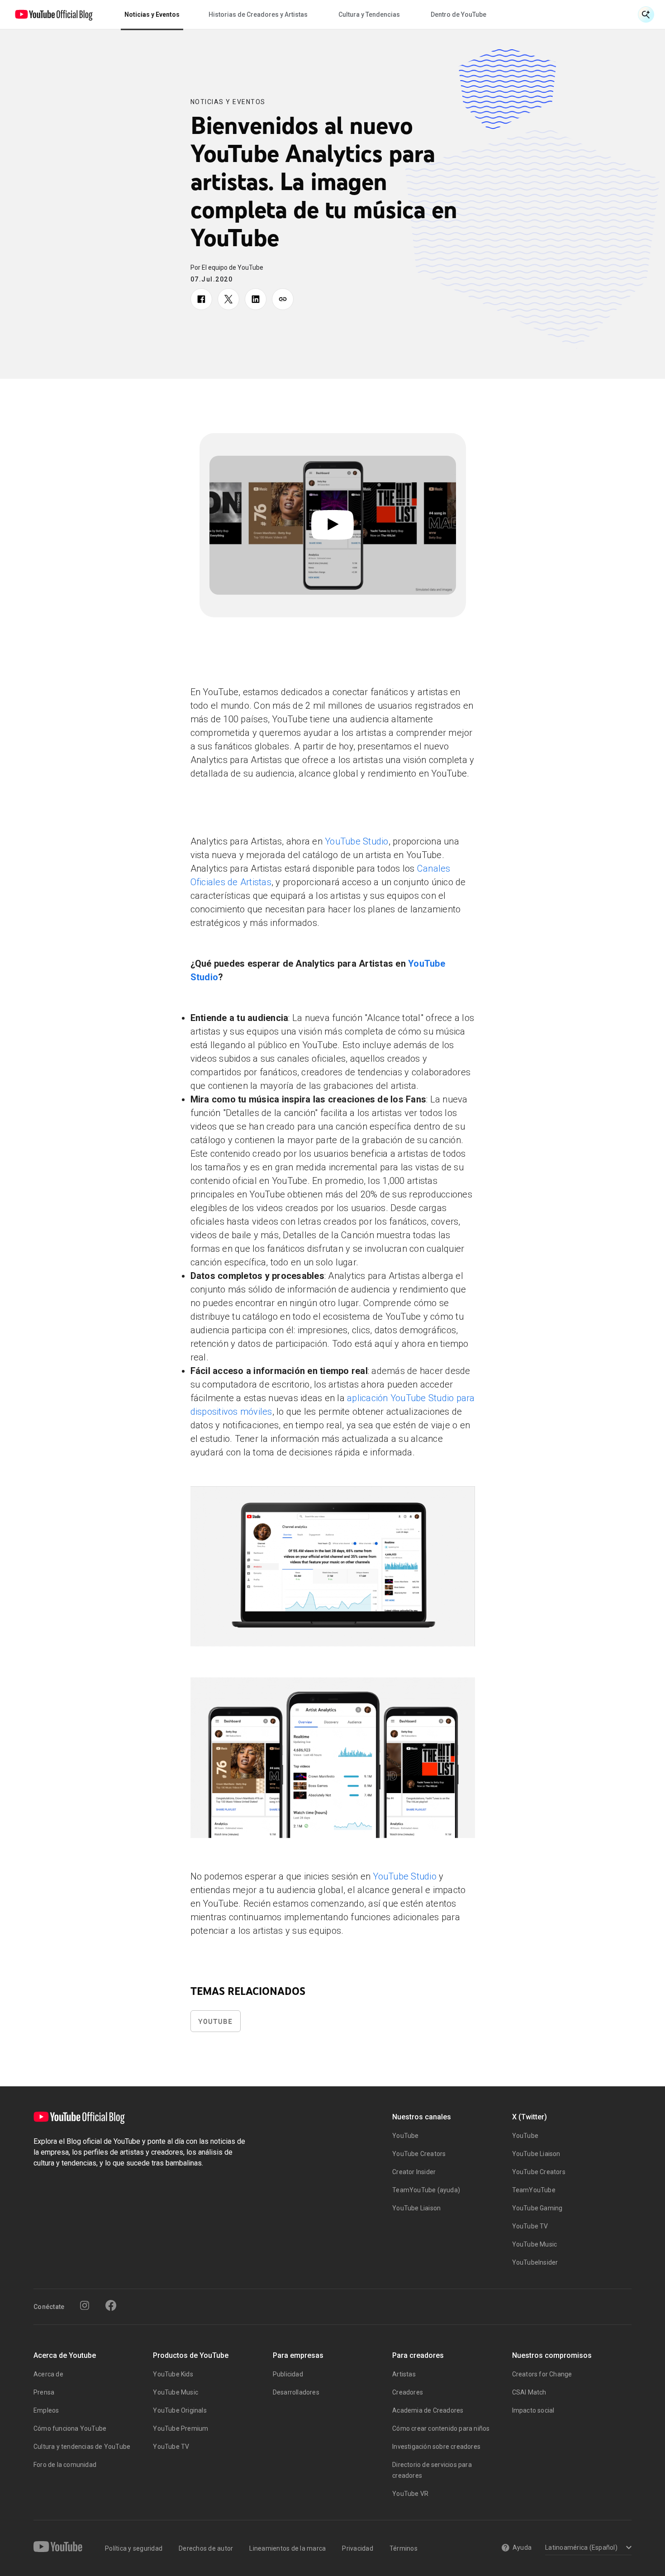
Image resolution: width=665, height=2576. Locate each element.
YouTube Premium (180, 2428)
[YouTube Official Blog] (54, 14)
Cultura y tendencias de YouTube (82, 2447)
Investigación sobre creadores (436, 2447)
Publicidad (288, 2374)
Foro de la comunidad (65, 2465)
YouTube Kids (173, 2374)
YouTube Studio (357, 841)
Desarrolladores (296, 2392)
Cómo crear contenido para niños (441, 2428)
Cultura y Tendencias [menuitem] (369, 14)
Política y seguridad (134, 2548)
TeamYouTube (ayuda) (426, 2190)
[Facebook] (111, 2305)
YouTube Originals (180, 2410)
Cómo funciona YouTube (70, 2428)
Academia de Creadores (428, 2410)
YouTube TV (530, 2226)
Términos (404, 2548)
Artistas (404, 2374)
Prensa (44, 2392)
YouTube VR (410, 2494)
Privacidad (358, 2548)
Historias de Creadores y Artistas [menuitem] (258, 14)
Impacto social (533, 2410)
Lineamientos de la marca (287, 2548)
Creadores (408, 2392)
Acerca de (48, 2374)
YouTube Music (535, 2244)
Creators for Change (542, 2374)
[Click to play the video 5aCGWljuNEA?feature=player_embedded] (333, 525)
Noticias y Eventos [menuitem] (152, 14)
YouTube (216, 2021)
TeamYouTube (534, 2190)
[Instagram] (85, 2305)
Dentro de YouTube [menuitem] (458, 14)
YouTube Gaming (537, 2208)
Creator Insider (414, 2172)
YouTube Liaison (416, 2208)
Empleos (46, 2410)
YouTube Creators (419, 2154)
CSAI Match (529, 2392)
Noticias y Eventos (228, 102)
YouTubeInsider (535, 2262)
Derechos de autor (206, 2548)
